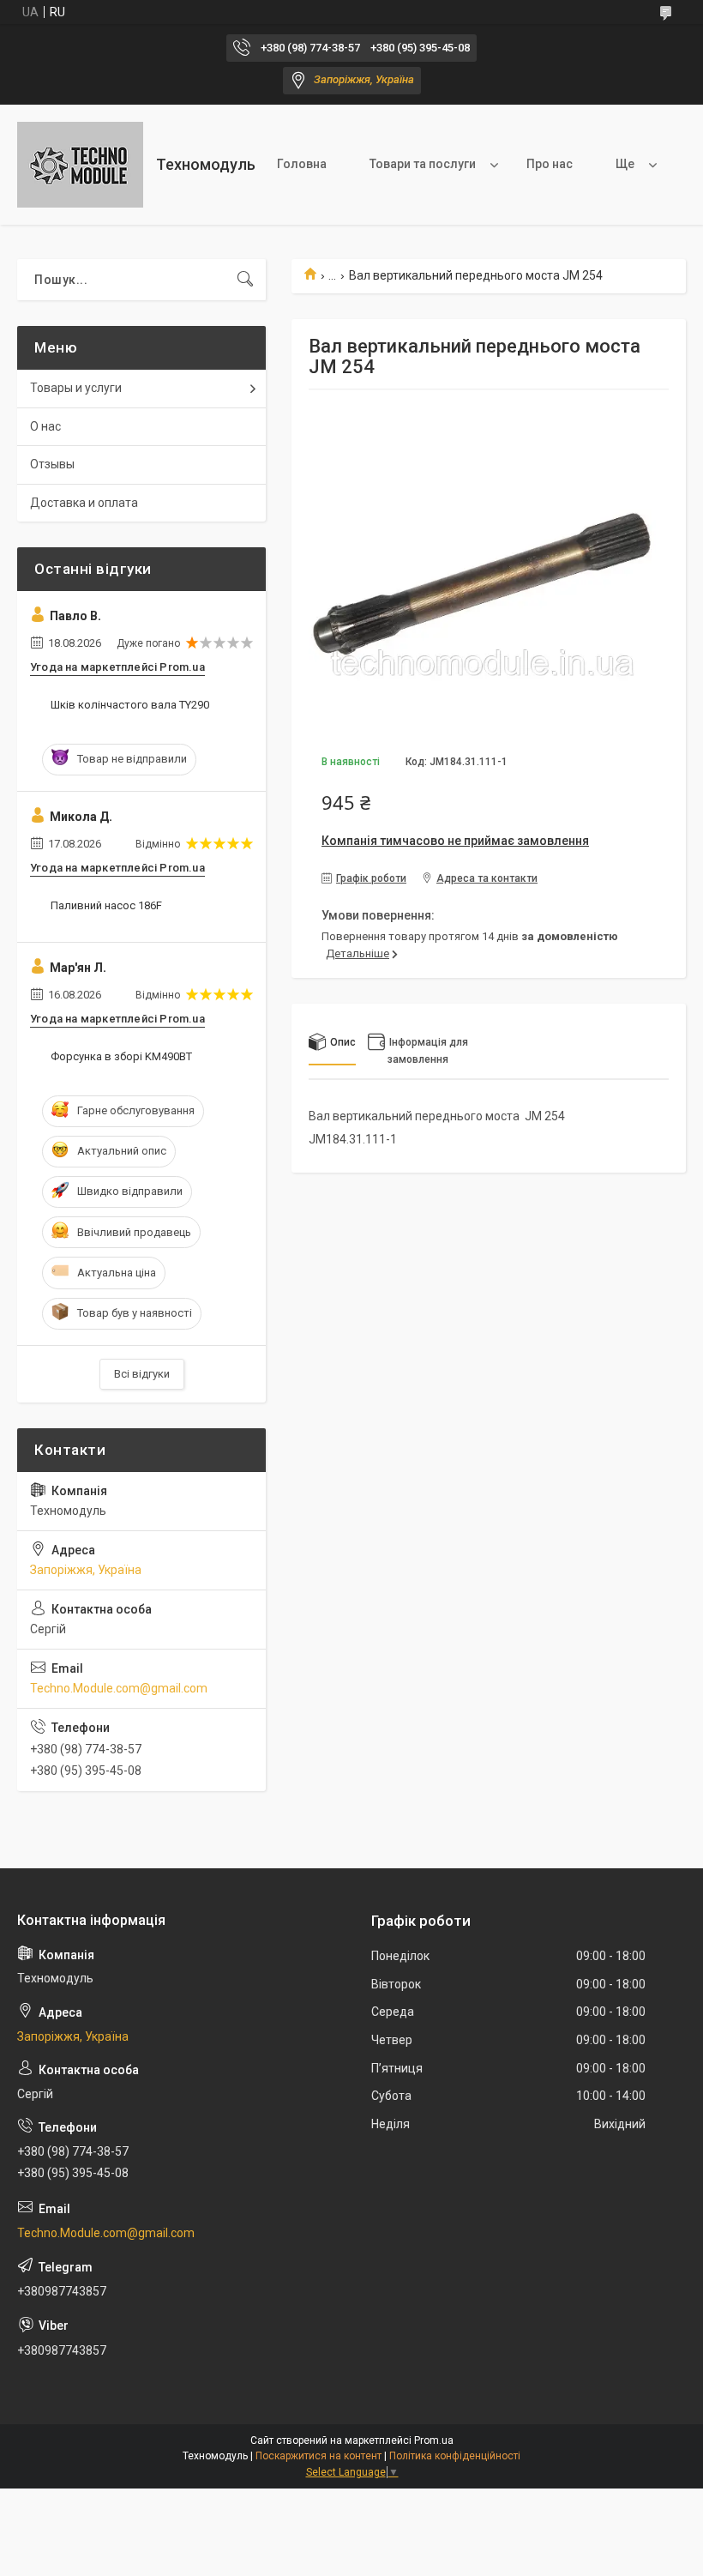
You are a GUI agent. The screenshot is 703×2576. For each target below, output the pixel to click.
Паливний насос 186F (106, 905)
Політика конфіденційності (455, 2456)
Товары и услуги (76, 388)
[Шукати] (245, 280)
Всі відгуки (142, 1374)
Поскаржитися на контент (318, 2456)
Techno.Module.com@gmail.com (119, 1688)
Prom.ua (434, 2440)
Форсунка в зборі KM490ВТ (121, 1056)
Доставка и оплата (84, 503)
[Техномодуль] (80, 165)
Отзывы (52, 464)
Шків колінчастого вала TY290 (130, 705)
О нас (45, 426)
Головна (302, 164)
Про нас (550, 164)
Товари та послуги (423, 164)
